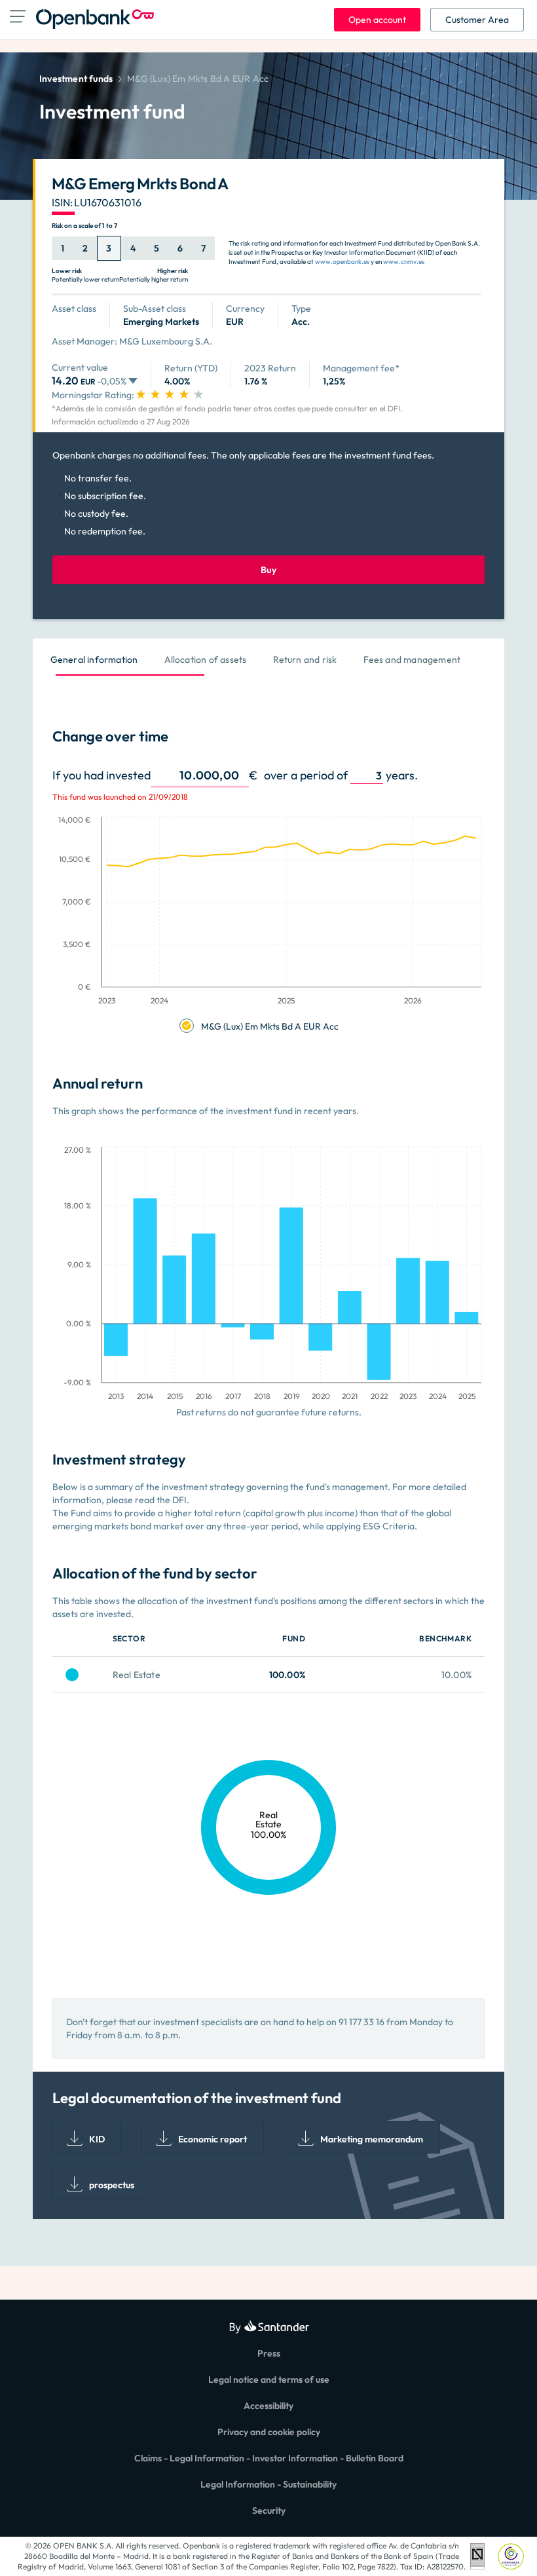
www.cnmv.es (404, 262)
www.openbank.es (342, 262)
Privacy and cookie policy (269, 2432)
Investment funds (76, 79)
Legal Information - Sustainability (268, 2484)
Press (269, 2353)
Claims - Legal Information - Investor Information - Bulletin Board (269, 2458)
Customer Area (477, 20)
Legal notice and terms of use (269, 2380)
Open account (377, 20)
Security (269, 2511)
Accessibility (268, 2406)
